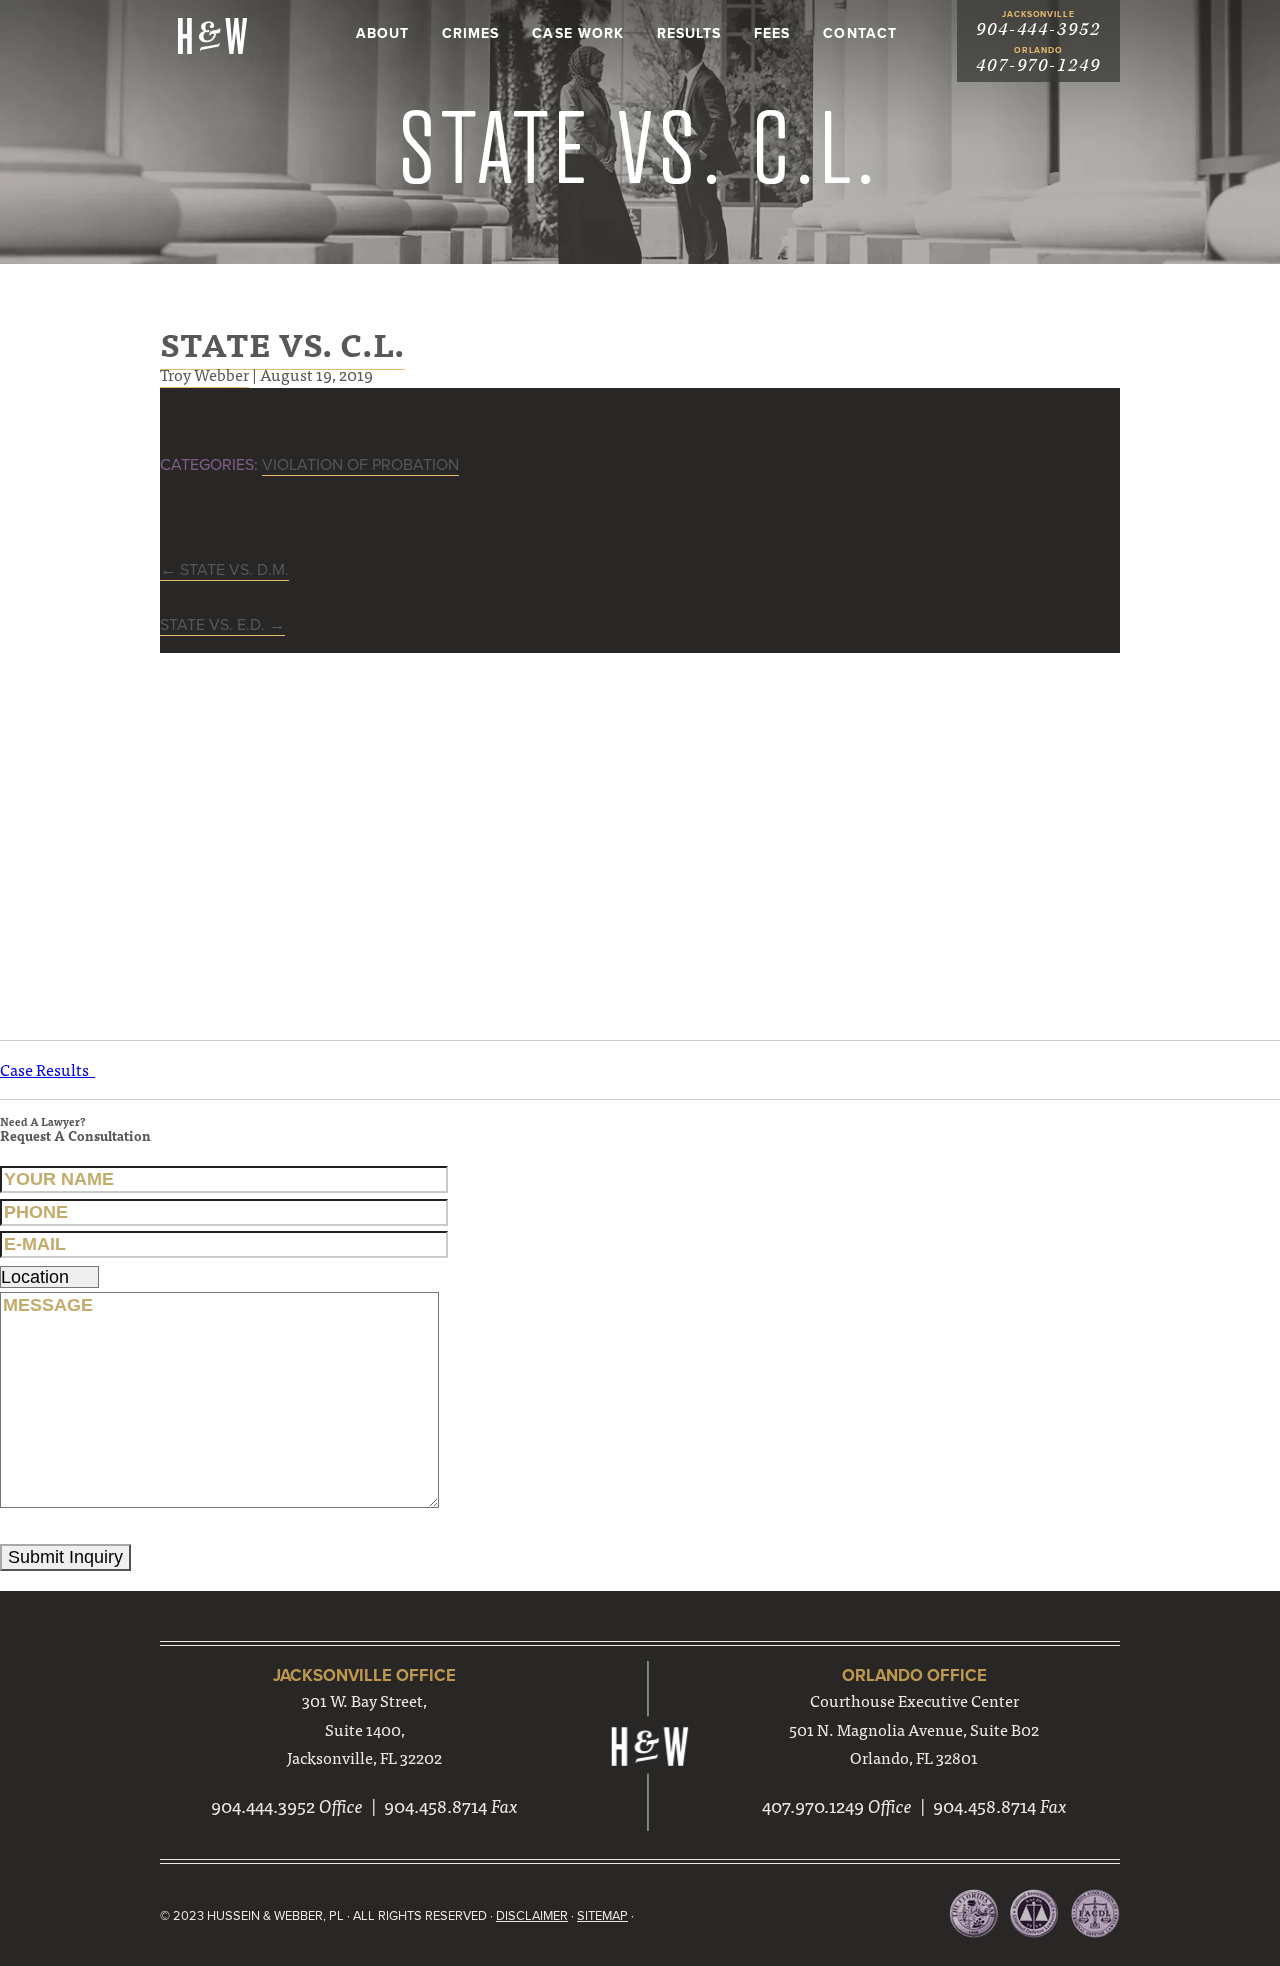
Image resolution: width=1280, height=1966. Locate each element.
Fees (772, 33)
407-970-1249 (1038, 65)
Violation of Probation (360, 465)
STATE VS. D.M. (224, 570)
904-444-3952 (1038, 29)
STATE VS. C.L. (282, 343)
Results (689, 33)
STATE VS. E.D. (222, 625)
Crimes (470, 33)
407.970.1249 (813, 1805)
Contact (859, 33)
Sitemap (602, 1916)
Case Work (577, 33)
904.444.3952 (263, 1805)
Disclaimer (532, 1916)
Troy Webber (204, 374)
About (382, 33)
